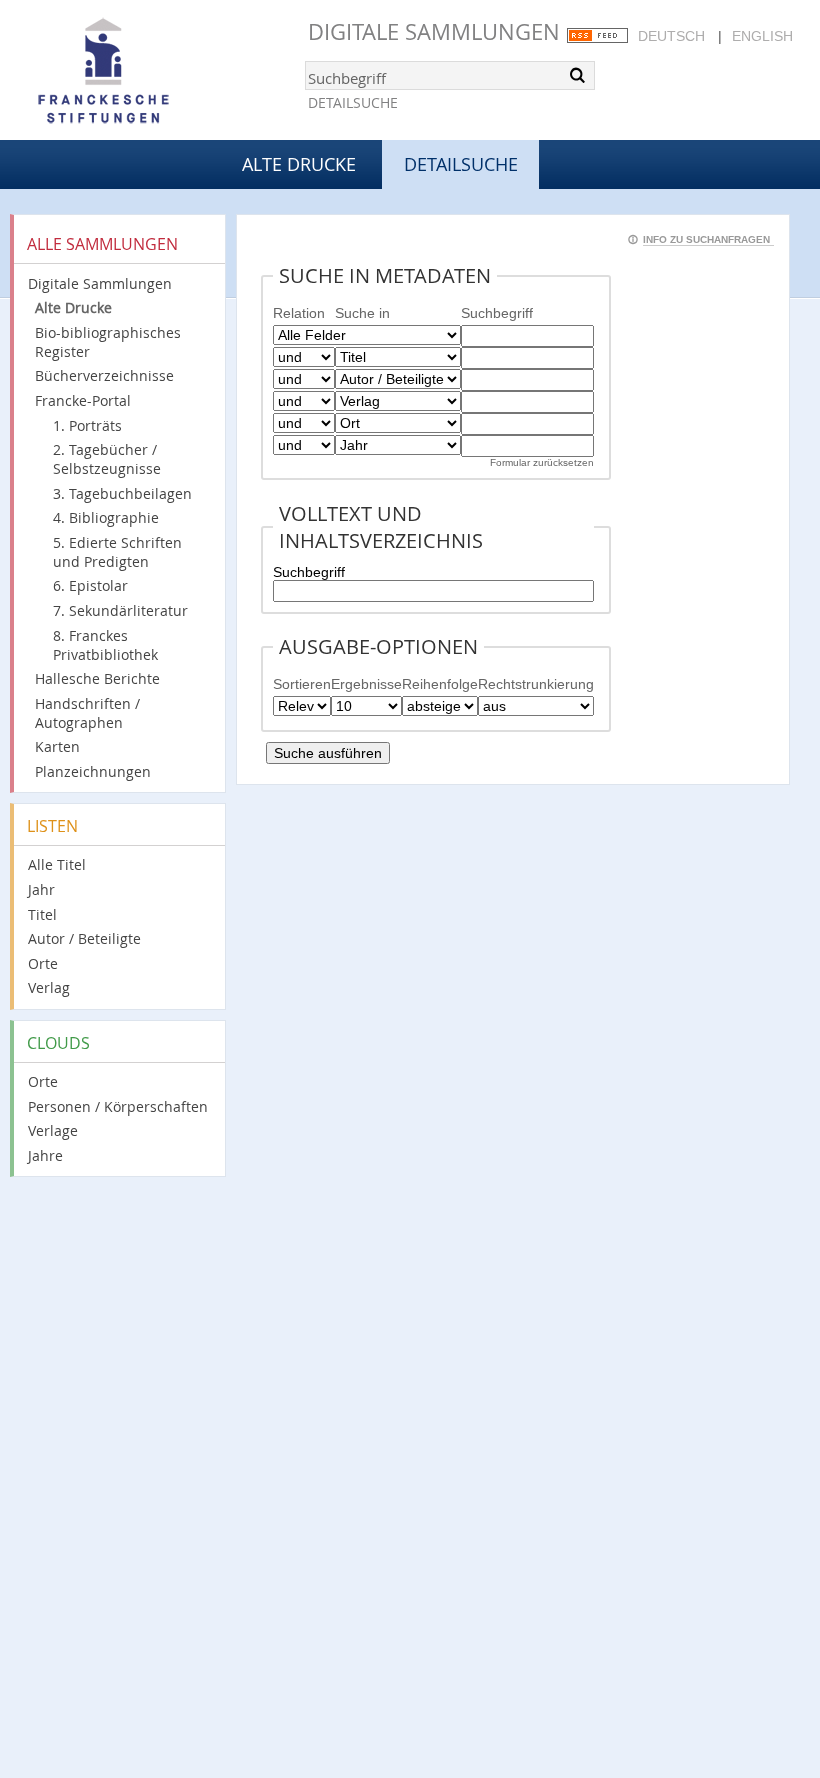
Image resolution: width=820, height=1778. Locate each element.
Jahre (45, 1155)
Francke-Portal (83, 400)
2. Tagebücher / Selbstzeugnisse (107, 459)
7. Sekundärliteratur (120, 610)
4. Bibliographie (106, 517)
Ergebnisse (366, 684)
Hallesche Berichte (97, 678)
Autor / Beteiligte (84, 938)
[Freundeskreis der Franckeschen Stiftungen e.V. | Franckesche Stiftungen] (160, 72)
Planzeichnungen (93, 771)
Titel (42, 914)
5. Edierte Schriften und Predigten (117, 552)
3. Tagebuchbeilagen (122, 493)
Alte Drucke (299, 164)
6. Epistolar (90, 585)
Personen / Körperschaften (118, 1106)
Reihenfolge (440, 684)
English (762, 36)
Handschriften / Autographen (87, 713)
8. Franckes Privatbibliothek (105, 645)
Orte (43, 963)
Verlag (49, 987)
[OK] (578, 75)
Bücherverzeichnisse (104, 375)
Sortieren (302, 684)
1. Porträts (87, 425)
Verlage (53, 1130)
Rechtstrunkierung (536, 684)
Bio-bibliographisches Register (108, 342)
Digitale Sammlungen (434, 31)
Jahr (41, 889)
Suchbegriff (309, 572)
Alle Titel (57, 864)
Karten (57, 746)
